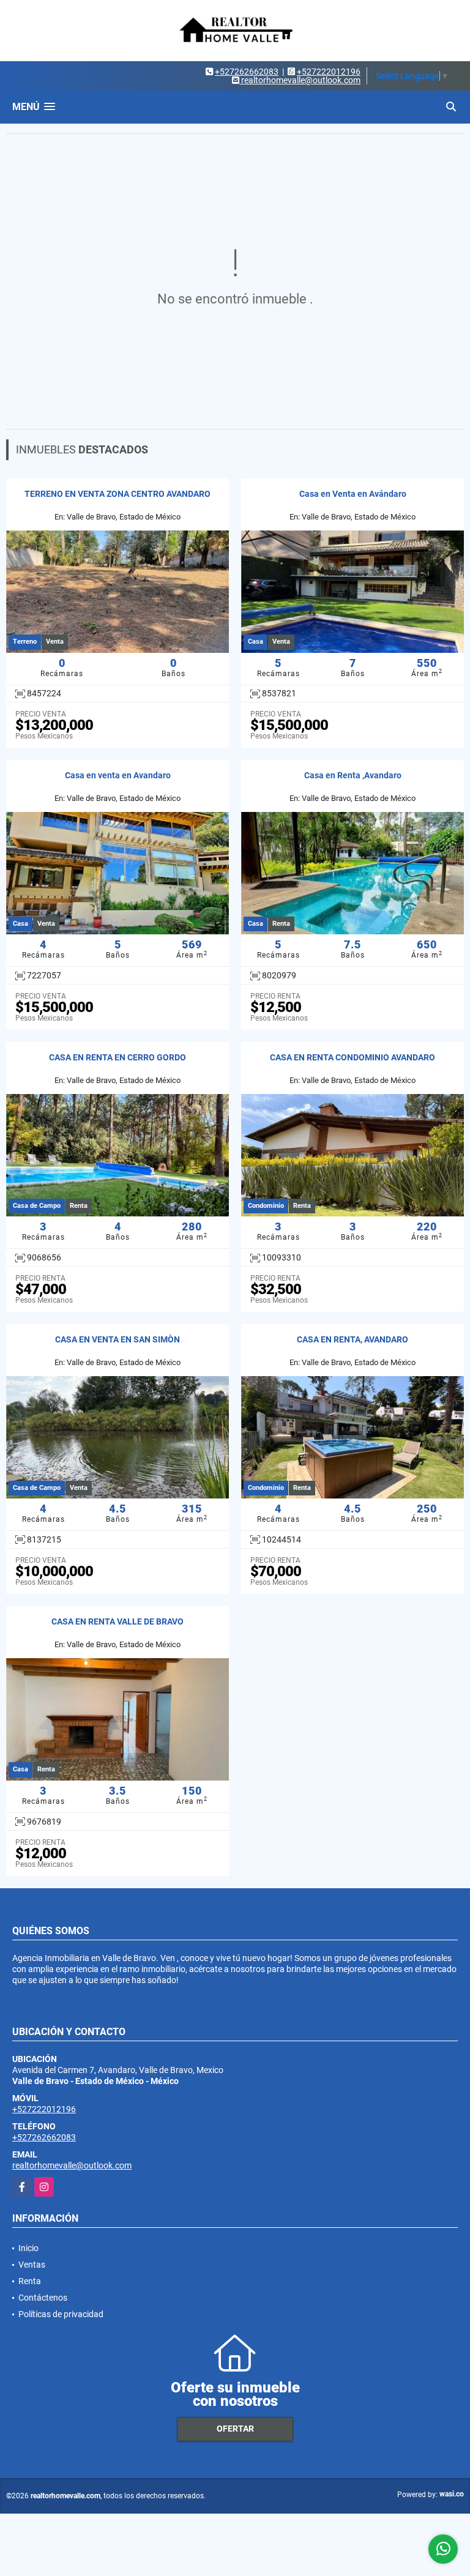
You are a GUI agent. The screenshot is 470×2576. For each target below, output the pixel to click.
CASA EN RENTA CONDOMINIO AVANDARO (352, 1057)
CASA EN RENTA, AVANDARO (352, 1339)
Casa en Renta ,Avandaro (353, 775)
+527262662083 (247, 72)
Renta (30, 2281)
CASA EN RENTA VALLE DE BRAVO (117, 1621)
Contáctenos (43, 2298)
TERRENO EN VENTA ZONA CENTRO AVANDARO (117, 494)
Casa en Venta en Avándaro (353, 494)
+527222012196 (329, 72)
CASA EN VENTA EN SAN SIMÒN (117, 1339)
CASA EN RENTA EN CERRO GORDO (117, 1057)
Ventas (32, 2265)
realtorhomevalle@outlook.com (72, 2165)
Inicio (28, 2248)
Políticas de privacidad (61, 2314)
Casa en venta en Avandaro (118, 775)
